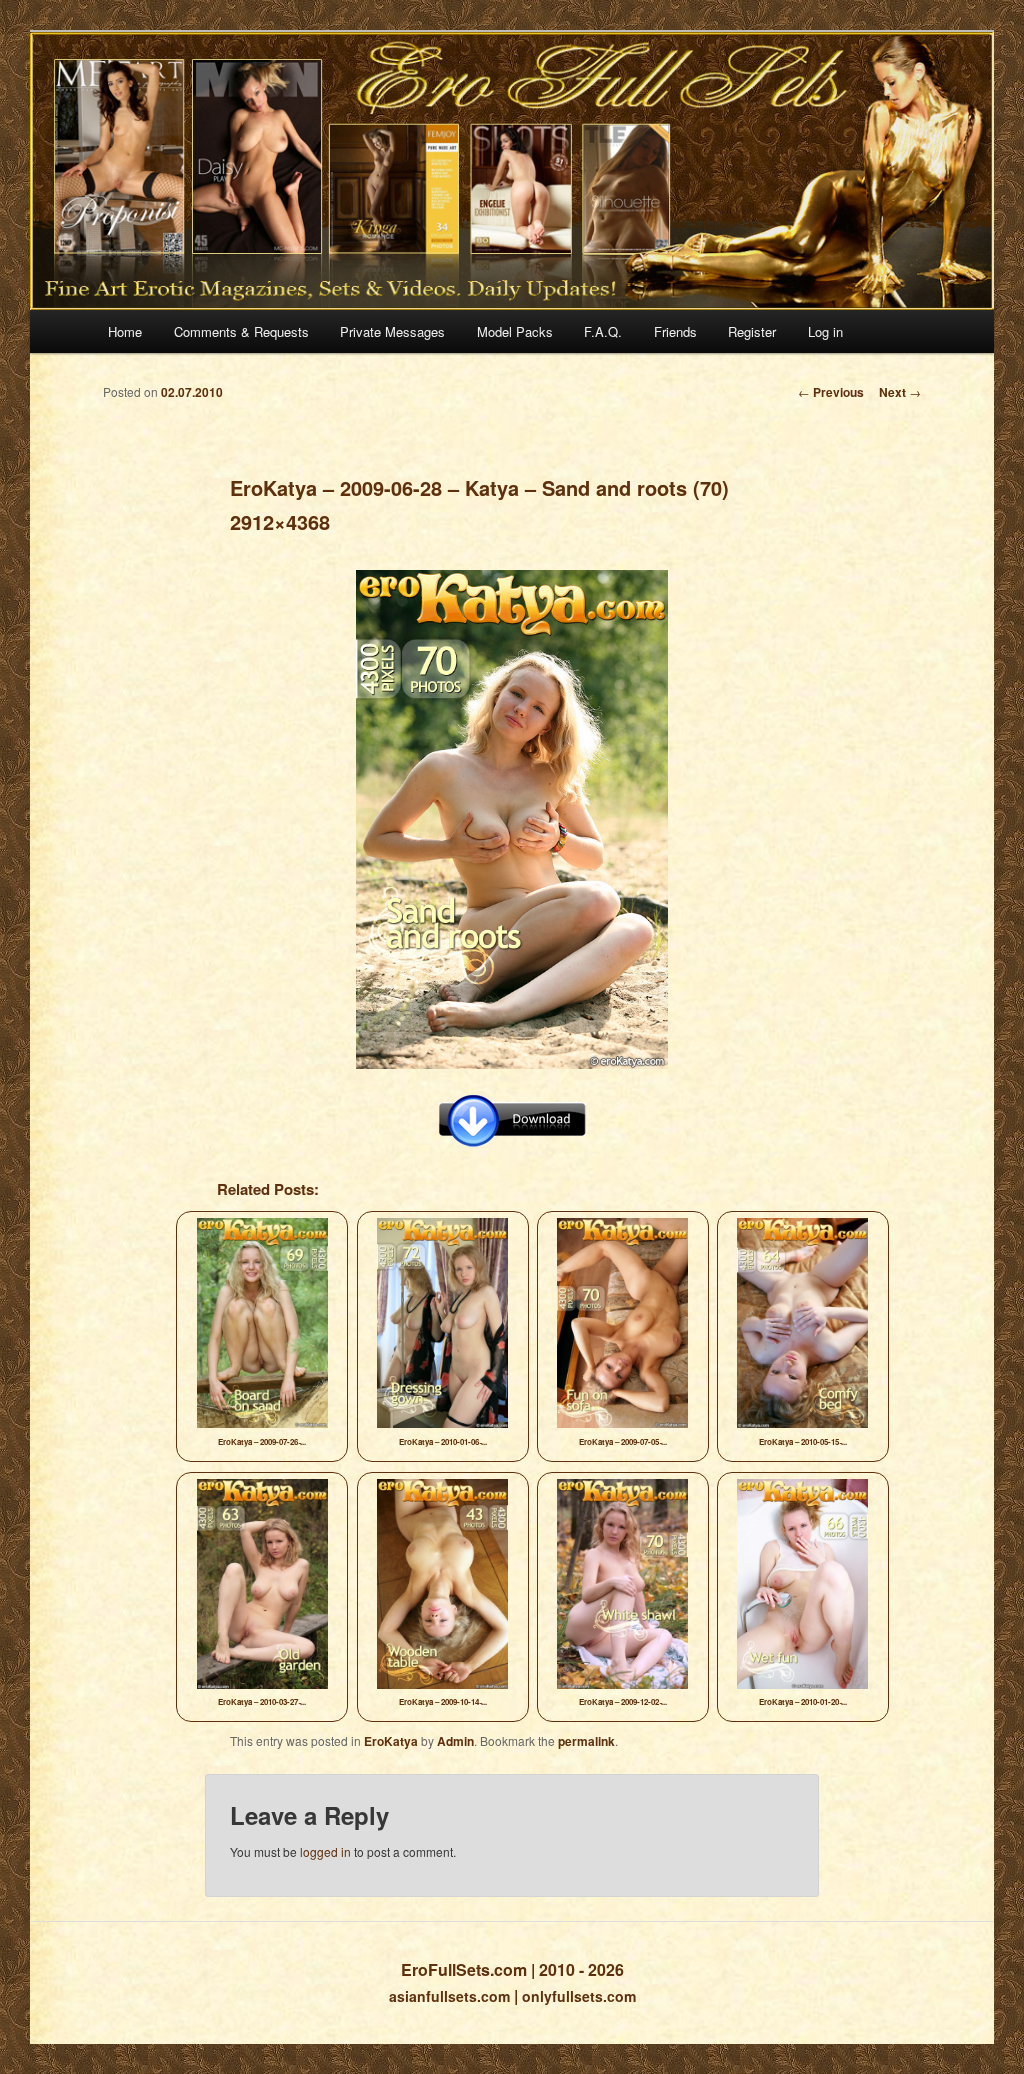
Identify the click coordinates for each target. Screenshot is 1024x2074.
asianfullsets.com (449, 1996)
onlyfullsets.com (579, 1996)
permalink (586, 1741)
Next (900, 392)
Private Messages (392, 331)
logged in (325, 1851)
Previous (831, 392)
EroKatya (391, 1741)
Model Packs (515, 331)
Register (752, 331)
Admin (455, 1741)
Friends (675, 331)
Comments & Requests (241, 331)
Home (125, 331)
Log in (825, 331)
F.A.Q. (603, 331)
